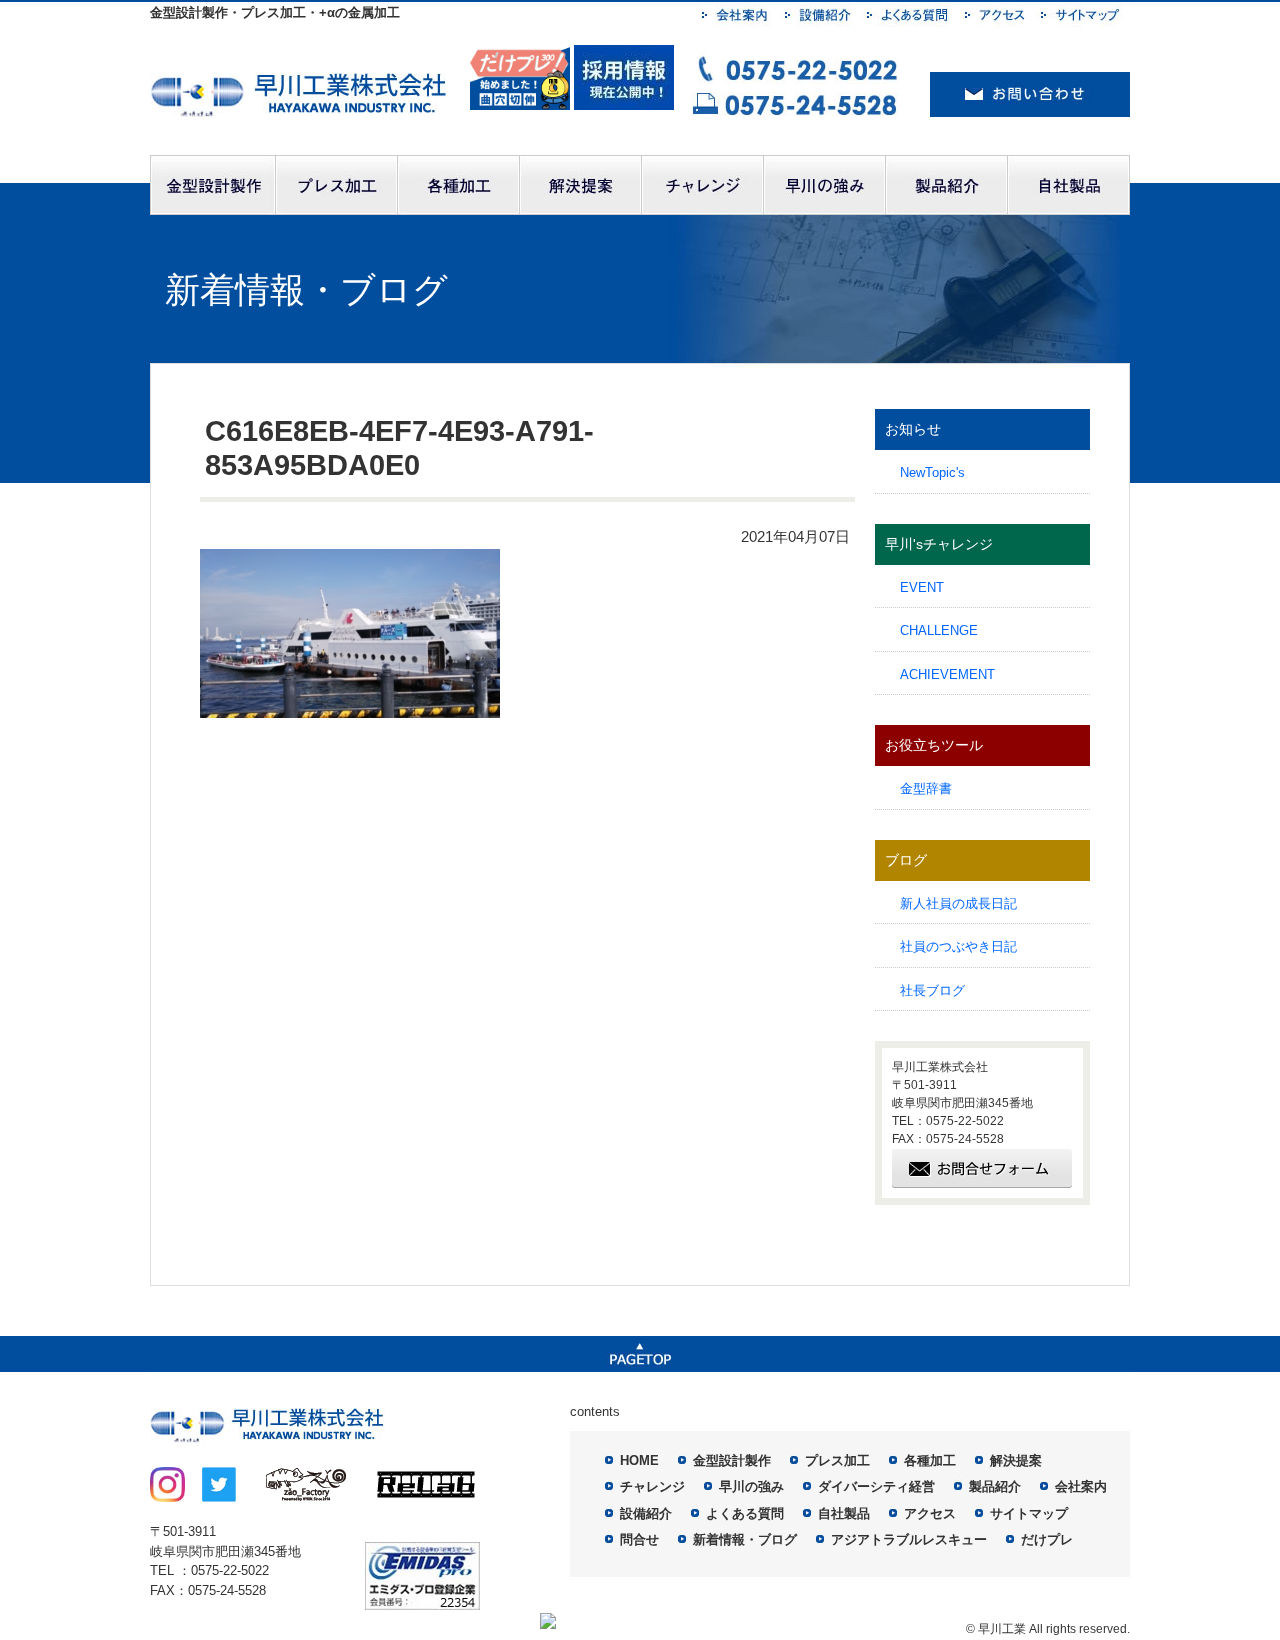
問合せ (639, 1539)
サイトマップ (1029, 1513)
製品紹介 (995, 1486)
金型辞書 (926, 788)
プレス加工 (837, 1460)
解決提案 (1016, 1460)
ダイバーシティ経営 (876, 1486)
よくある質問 (745, 1513)
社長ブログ (932, 990)
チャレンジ (652, 1486)
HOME (639, 1460)
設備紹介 (646, 1513)
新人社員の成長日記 (958, 903)
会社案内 (1081, 1486)
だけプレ (1047, 1539)
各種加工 (930, 1460)
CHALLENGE (939, 630)
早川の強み (751, 1486)
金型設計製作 (732, 1460)
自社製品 (844, 1513)
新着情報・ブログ (745, 1539)
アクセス (930, 1513)
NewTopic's (932, 472)
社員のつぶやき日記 (958, 946)
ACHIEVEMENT (947, 674)
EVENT (922, 587)
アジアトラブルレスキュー (909, 1539)
